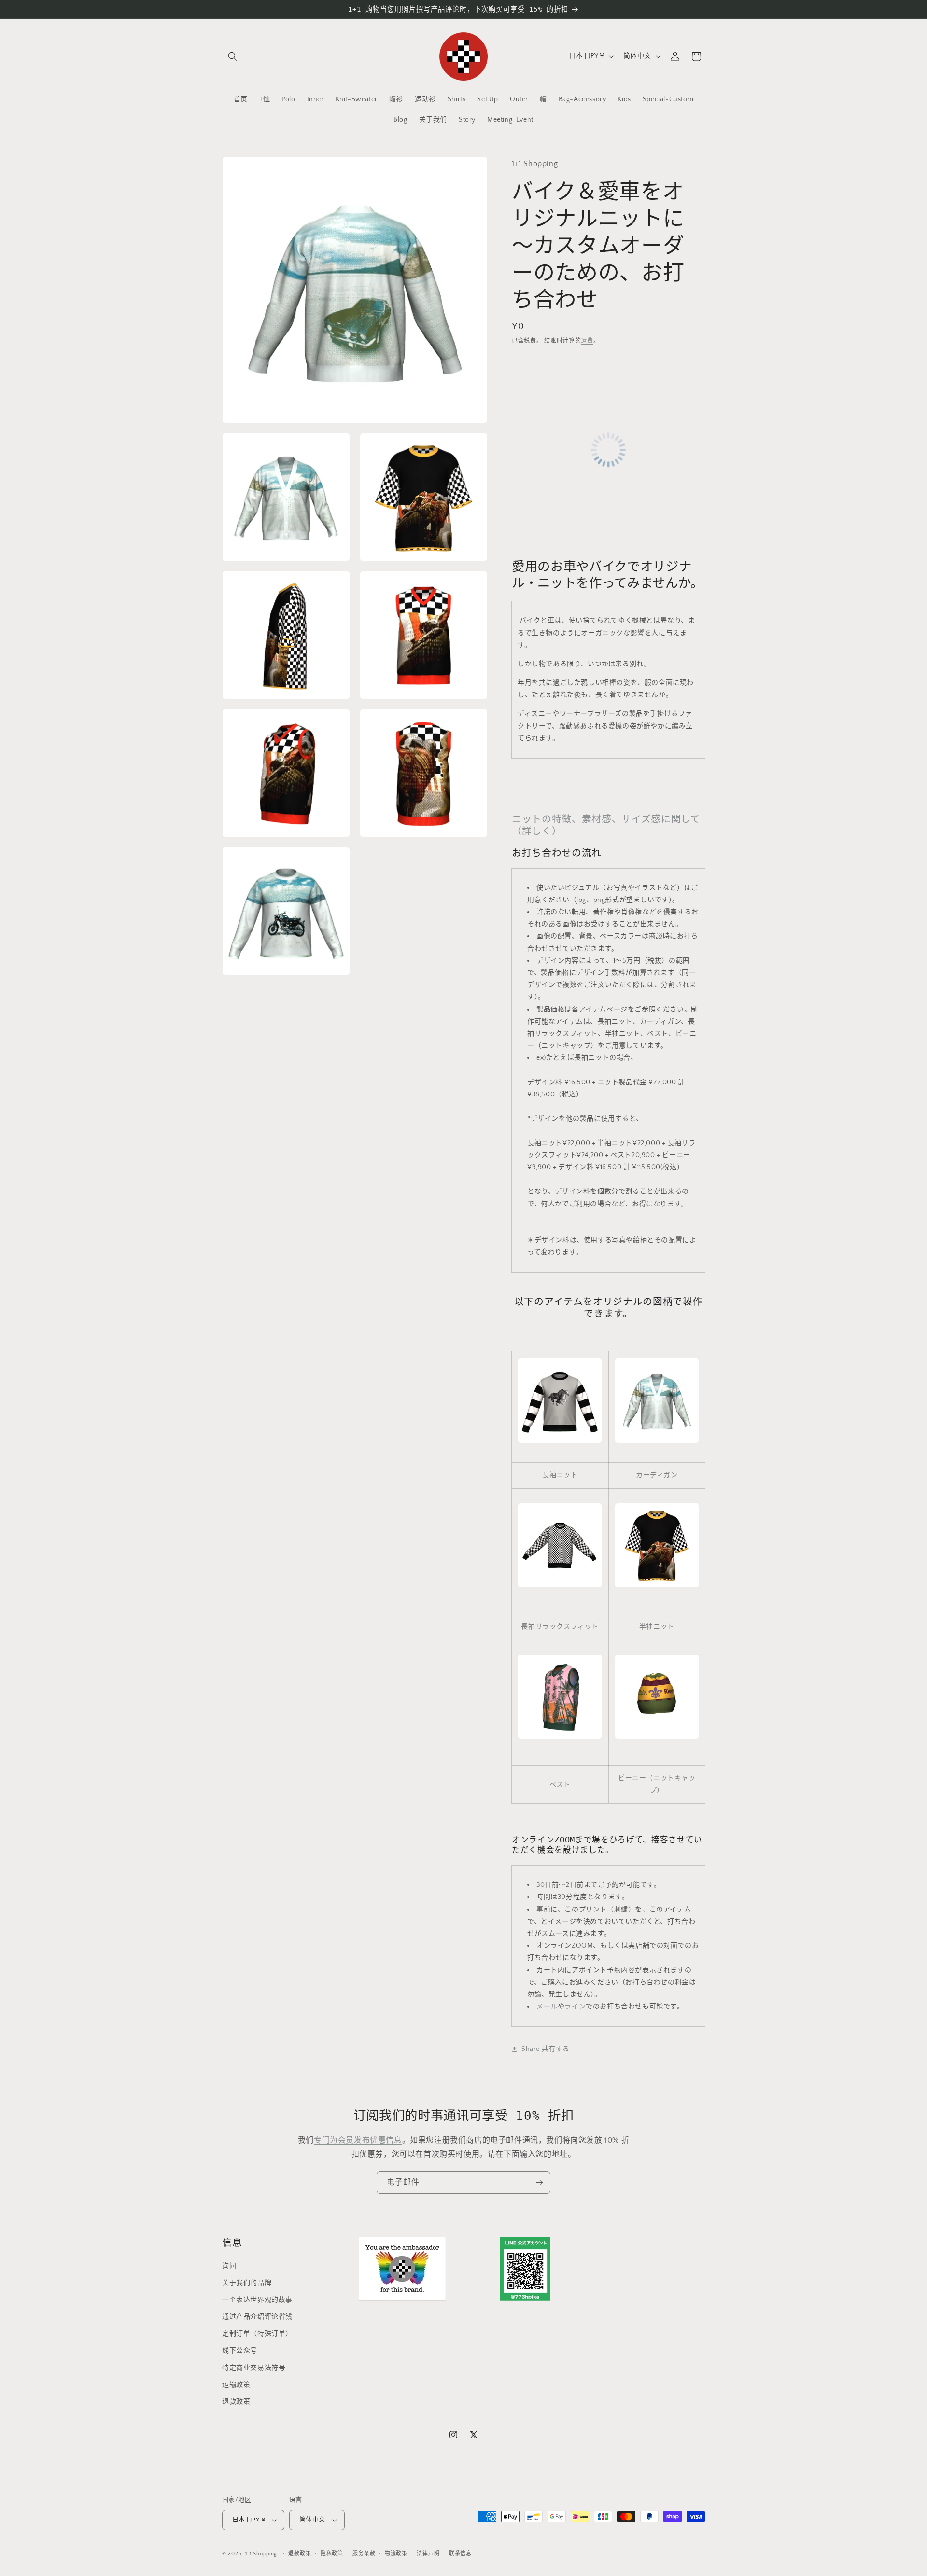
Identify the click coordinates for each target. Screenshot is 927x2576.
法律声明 (428, 2554)
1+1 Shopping (261, 2554)
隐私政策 (332, 2554)
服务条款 (364, 2554)
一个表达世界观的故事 (257, 2299)
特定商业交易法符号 (254, 2368)
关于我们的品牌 (247, 2283)
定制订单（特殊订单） (257, 2333)
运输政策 (236, 2384)
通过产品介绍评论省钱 (257, 2316)
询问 (229, 2266)
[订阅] (539, 2182)
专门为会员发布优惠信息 (358, 2140)
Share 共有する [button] (546, 2049)
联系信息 (460, 2554)
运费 (587, 341)
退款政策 (236, 2401)
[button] (233, 56)
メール (547, 2007)
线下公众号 (240, 2351)
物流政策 (396, 2554)
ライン (575, 2007)
